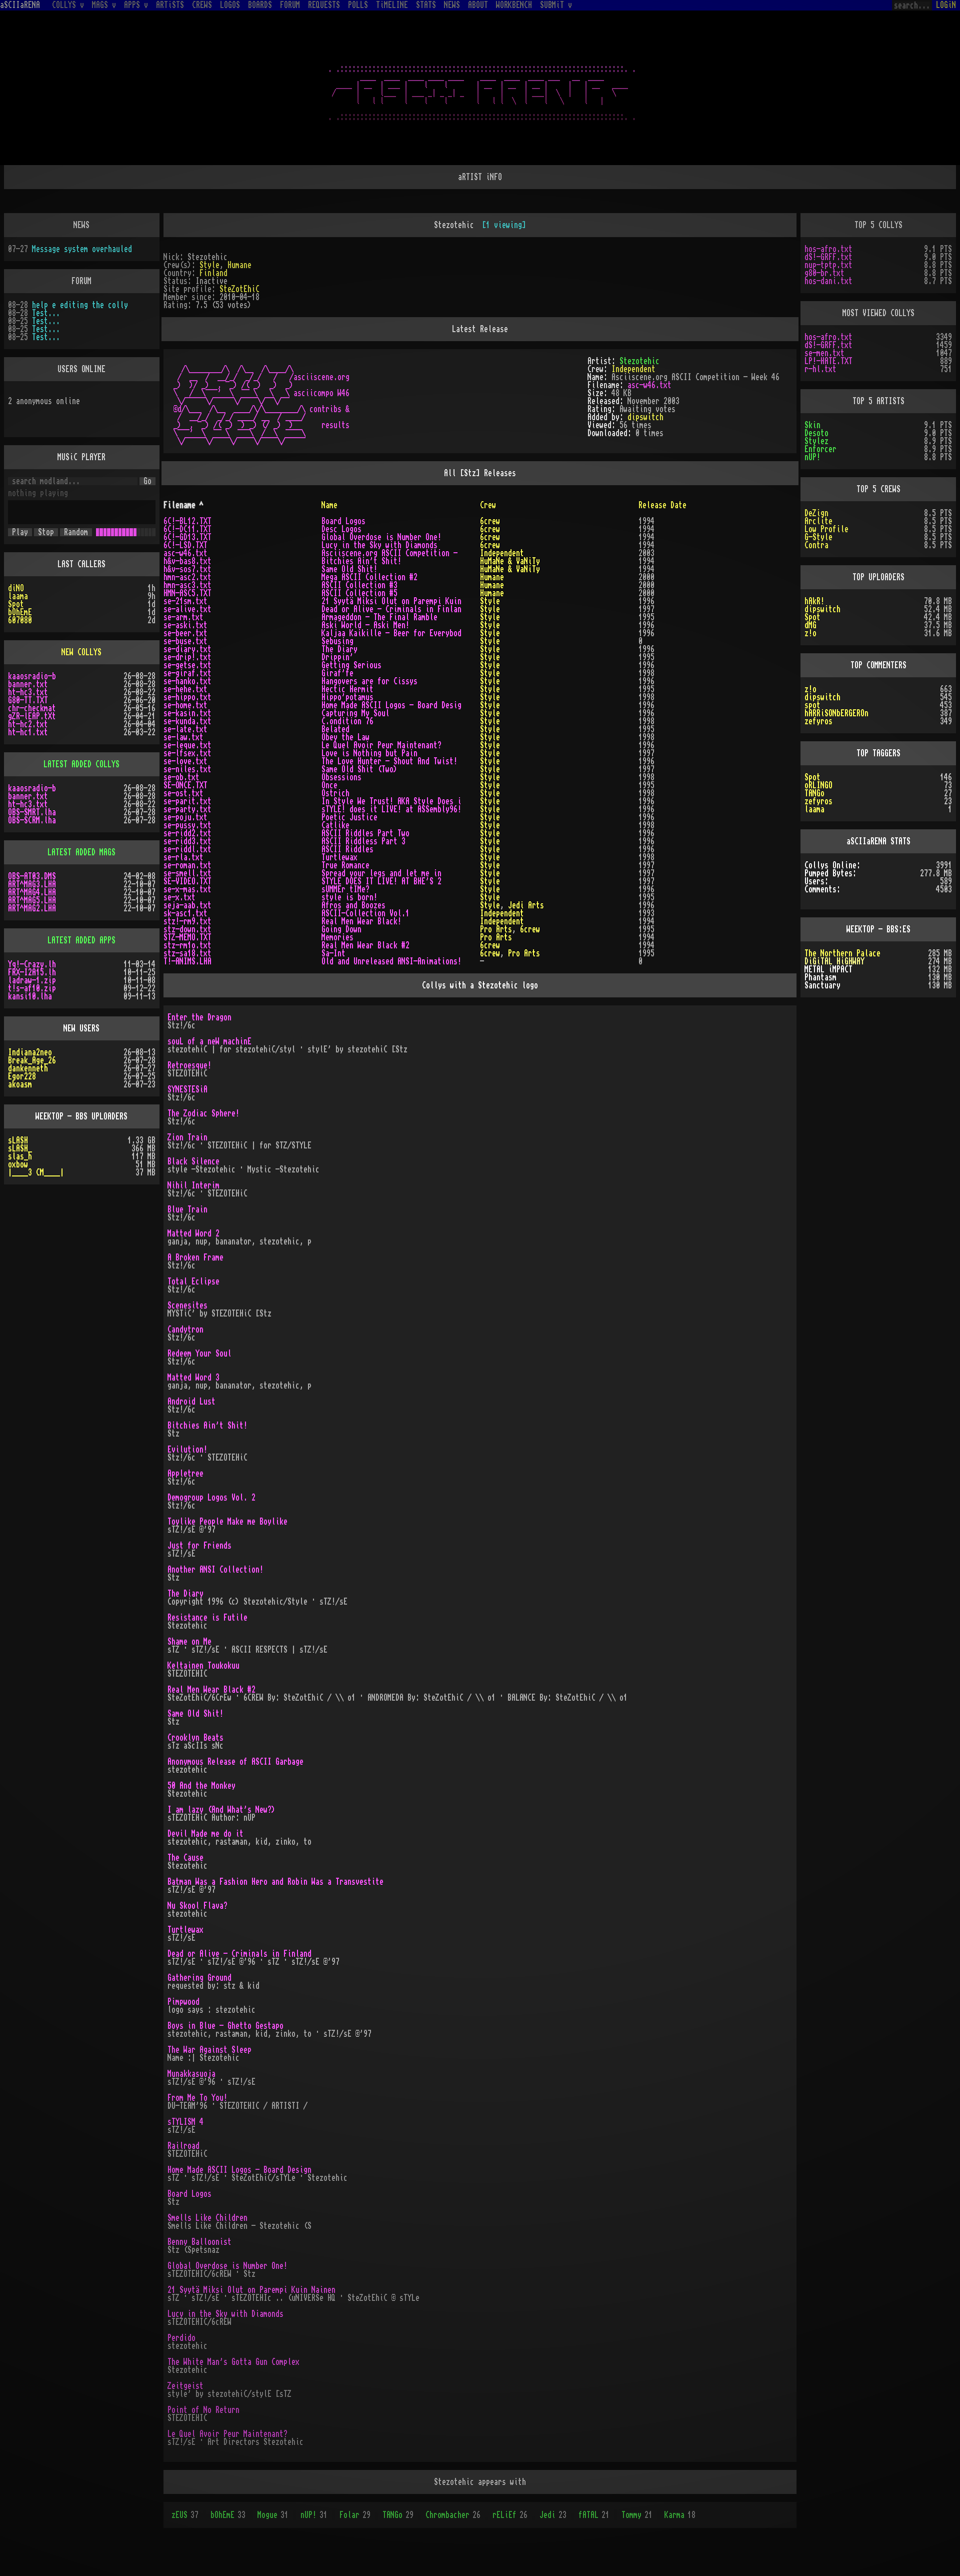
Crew (488, 505)
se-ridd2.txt (187, 833)
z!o (810, 633)
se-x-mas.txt (187, 889)
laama (18, 596)
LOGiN (946, 5)
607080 (20, 620)
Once (329, 785)
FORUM (290, 5)
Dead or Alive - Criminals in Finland (239, 1954)
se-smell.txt (187, 873)
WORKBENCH (514, 5)
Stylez (816, 441)
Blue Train (187, 1209)
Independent (633, 369)
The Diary (339, 649)
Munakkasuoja (191, 2074)
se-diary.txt (187, 649)
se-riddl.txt (187, 849)
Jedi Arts (526, 905)
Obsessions (341, 777)
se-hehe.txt (185, 689)
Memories (337, 937)
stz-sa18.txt (187, 953)
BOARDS (260, 5)
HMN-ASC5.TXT (187, 593)
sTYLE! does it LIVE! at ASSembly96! (391, 809)
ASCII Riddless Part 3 (363, 841)
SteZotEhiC (239, 289)
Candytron (185, 1330)
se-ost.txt (183, 793)
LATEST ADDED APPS (81, 940)
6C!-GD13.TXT (187, 537)
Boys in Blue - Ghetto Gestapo (225, 2026)
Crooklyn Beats (195, 1738)
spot (812, 705)
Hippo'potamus (347, 697)
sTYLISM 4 (185, 2122)
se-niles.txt (187, 769)
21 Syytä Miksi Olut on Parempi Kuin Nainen (251, 2290)
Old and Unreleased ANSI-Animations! (391, 961)
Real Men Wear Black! (361, 921)
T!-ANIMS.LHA (187, 961)
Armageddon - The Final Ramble (379, 617)
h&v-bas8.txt (187, 561)
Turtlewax (339, 857)
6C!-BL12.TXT (187, 521)
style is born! (349, 897)
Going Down (341, 929)
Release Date (662, 505)
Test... (46, 313)
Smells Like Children (207, 2218)
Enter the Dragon (199, 1017)
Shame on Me (189, 1642)
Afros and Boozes (353, 905)
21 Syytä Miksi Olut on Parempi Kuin (391, 601)
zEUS (185, 2515)
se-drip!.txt (187, 657)
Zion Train (187, 1137)
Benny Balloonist (199, 2242)
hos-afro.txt (828, 249)
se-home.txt (185, 705)
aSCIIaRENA (20, 5)
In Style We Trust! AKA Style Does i (391, 801)
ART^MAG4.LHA (32, 892)
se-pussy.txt (187, 825)
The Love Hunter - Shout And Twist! (389, 761)
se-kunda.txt (187, 721)
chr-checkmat (32, 708)
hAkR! (814, 601)
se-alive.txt (187, 609)
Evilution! (187, 1450)
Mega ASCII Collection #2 (369, 577)
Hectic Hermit (347, 689)
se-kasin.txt (187, 713)
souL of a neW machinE (209, 1041)
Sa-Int (333, 953)
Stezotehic (639, 361)
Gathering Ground (199, 1978)
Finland (213, 273)
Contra (816, 545)
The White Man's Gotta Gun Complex (233, 2362)
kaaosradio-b (32, 676)
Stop (46, 532)
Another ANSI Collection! (215, 1570)
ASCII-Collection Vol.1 (365, 913)
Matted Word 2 (193, 1233)
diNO (16, 588)
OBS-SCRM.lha (32, 820)
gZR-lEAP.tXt (32, 716)
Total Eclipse (193, 1281)
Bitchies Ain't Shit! (361, 561)
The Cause (185, 1858)
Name (329, 505)
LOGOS (230, 5)
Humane (239, 265)
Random (76, 532)
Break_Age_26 (32, 1060)
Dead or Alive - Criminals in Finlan (391, 609)
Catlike (335, 825)
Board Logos (343, 521)
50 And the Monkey (201, 1786)
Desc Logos (341, 529)
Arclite (818, 521)
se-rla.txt (183, 857)
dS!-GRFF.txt (828, 257)
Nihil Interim (193, 1185)
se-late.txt (185, 729)
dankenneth (28, 1068)
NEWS (452, 5)
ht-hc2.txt (28, 724)
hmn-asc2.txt (187, 577)
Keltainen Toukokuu (203, 1666)
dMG (810, 625)
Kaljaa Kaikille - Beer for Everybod (391, 633)
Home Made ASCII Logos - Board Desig (391, 705)
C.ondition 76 (347, 721)
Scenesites (187, 1306)
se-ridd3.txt (187, 841)
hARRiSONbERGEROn (836, 713)
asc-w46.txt (649, 385)
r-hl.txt (820, 369)
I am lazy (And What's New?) (221, 1810)
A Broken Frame (195, 1257)
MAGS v (104, 5)
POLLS (358, 5)
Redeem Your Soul (199, 1354)
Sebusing (337, 641)
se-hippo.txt (187, 697)
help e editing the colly (80, 305)
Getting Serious (351, 665)
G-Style (818, 537)
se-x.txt (179, 897)
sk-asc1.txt (185, 913)
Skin (812, 425)
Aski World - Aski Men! (365, 625)
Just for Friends (199, 1546)
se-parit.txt (187, 801)
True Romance (345, 865)
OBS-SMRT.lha (32, 812)
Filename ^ (183, 505)
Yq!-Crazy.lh (32, 964)
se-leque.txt (187, 745)
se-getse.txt (187, 665)
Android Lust (191, 1402)
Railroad (183, 2146)
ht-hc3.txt (28, 692)
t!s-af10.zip (32, 988)
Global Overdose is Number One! (381, 537)
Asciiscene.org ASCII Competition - (389, 553)
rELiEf (510, 2515)
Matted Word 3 (193, 1378)
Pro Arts (496, 929)
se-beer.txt (185, 633)
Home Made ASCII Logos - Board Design (239, 2170)
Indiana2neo (30, 1052)
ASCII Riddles (347, 849)
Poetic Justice (349, 817)
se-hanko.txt (187, 681)
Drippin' (337, 657)
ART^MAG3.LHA (32, 884)
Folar (355, 2515)
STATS (426, 5)
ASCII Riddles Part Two (365, 833)
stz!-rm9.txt (187, 921)
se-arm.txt (183, 617)
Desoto (816, 433)
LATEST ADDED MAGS (81, 852)
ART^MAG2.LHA (32, 908)
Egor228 (22, 1076)
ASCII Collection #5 (359, 593)
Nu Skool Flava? (197, 1906)
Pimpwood (183, 2002)
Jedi (553, 2515)
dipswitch (645, 417)
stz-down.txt (187, 929)
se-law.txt (183, 737)
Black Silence (193, 1161)
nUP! (314, 2515)
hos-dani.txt (828, 281)
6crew (490, 521)
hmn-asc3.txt (187, 585)
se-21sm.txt (185, 601)
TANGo (398, 2515)
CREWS (202, 5)
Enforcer (820, 449)
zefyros (818, 721)
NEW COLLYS (81, 652)
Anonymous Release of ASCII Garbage (235, 1762)
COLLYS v (68, 5)
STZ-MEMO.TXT (187, 937)
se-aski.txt (185, 625)
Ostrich (335, 793)
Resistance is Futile (207, 1618)
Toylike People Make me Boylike (227, 1522)
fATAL (594, 2515)
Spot (16, 604)
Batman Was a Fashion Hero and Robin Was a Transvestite (275, 1882)
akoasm (20, 1084)
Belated (335, 729)
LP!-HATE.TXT (828, 361)
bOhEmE (228, 2515)
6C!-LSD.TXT (185, 545)
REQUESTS (324, 5)
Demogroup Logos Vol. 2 (211, 1498)
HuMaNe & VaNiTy (510, 561)
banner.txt (28, 684)
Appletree (185, 1474)
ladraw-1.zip (32, 980)
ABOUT (478, 5)
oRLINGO (818, 785)
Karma (680, 2515)
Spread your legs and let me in (381, 873)
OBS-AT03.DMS (32, 876)
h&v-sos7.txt (187, 569)
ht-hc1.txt (28, 732)
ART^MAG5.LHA (32, 900)
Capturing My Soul (355, 713)
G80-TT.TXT (28, 700)
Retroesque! (189, 1065)
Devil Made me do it (205, 1834)
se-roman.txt (187, 865)
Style (209, 265)
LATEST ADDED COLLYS (81, 764)
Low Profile (826, 529)
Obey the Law (345, 737)
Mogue (273, 2515)
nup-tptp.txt (828, 265)
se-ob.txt (181, 777)
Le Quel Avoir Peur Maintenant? (381, 745)
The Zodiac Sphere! (203, 1113)
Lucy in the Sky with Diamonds (379, 545)
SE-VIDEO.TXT (187, 881)
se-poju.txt (185, 817)
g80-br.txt (824, 273)
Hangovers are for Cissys (369, 681)
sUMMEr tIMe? (345, 889)
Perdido (181, 2338)
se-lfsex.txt (187, 753)
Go (147, 481)
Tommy (637, 2515)
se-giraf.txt (187, 673)
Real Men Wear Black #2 (365, 945)
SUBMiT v (556, 5)
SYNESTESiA (187, 1089)
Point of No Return (203, 2410)
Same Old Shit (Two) (359, 769)
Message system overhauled (82, 249)
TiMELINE (392, 5)
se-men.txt (824, 353)
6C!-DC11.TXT (187, 529)
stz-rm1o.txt (187, 945)
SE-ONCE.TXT (185, 785)
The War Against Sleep (209, 2050)
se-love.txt (185, 761)
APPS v (136, 5)
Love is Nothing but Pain (369, 753)
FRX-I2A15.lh (32, 972)
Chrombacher (453, 2515)
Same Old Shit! (349, 569)
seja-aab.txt (187, 905)
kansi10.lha (30, 996)
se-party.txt (187, 809)
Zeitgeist (185, 2386)
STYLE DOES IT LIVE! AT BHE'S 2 (381, 881)
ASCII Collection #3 (359, 585)
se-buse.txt (185, 641)
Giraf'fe (337, 673)
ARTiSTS (170, 5)
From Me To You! (197, 2098)
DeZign (816, 513)
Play (20, 532)
